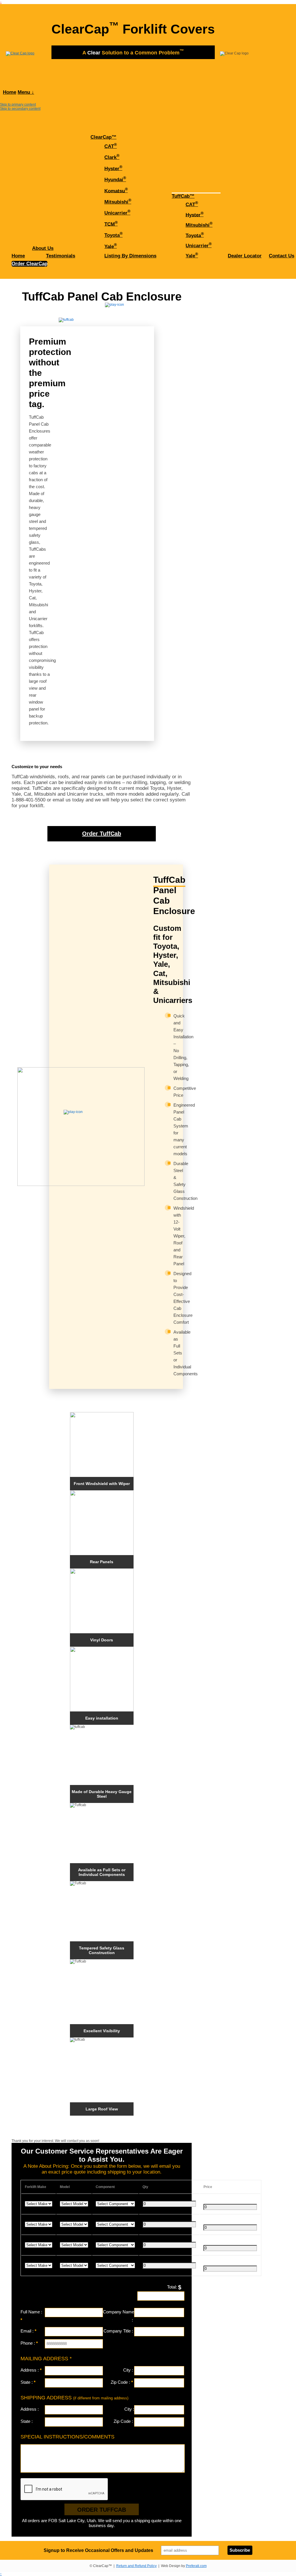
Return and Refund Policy (136, 2566)
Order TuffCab (102, 834)
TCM (111, 224)
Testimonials (61, 256)
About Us (43, 248)
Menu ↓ (26, 92)
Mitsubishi (118, 201)
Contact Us (282, 256)
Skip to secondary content (20, 109)
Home (10, 92)
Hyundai (115, 179)
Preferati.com (196, 2566)
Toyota (113, 235)
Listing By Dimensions (130, 256)
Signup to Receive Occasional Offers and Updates (98, 2550)
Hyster (113, 168)
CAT (111, 146)
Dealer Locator (245, 256)
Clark (112, 157)
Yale (111, 246)
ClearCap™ (103, 137)
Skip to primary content (18, 105)
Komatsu (116, 190)
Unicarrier (117, 212)
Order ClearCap (29, 264)
